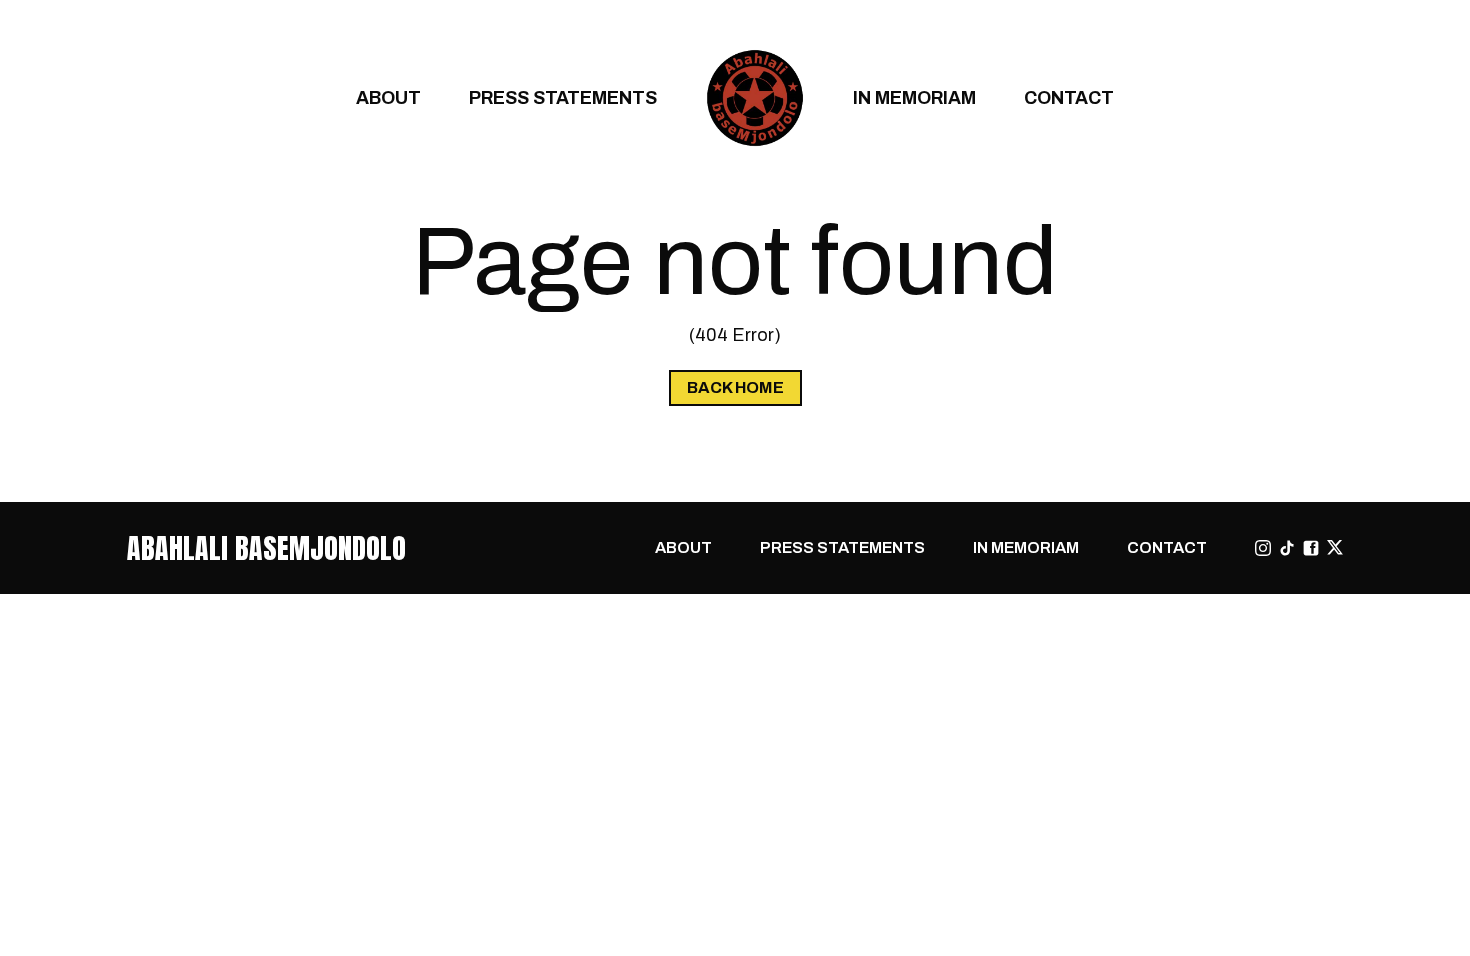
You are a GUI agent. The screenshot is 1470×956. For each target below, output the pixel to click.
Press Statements (563, 97)
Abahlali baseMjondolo (266, 548)
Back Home (735, 387)
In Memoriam (914, 97)
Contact (1069, 97)
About (388, 97)
